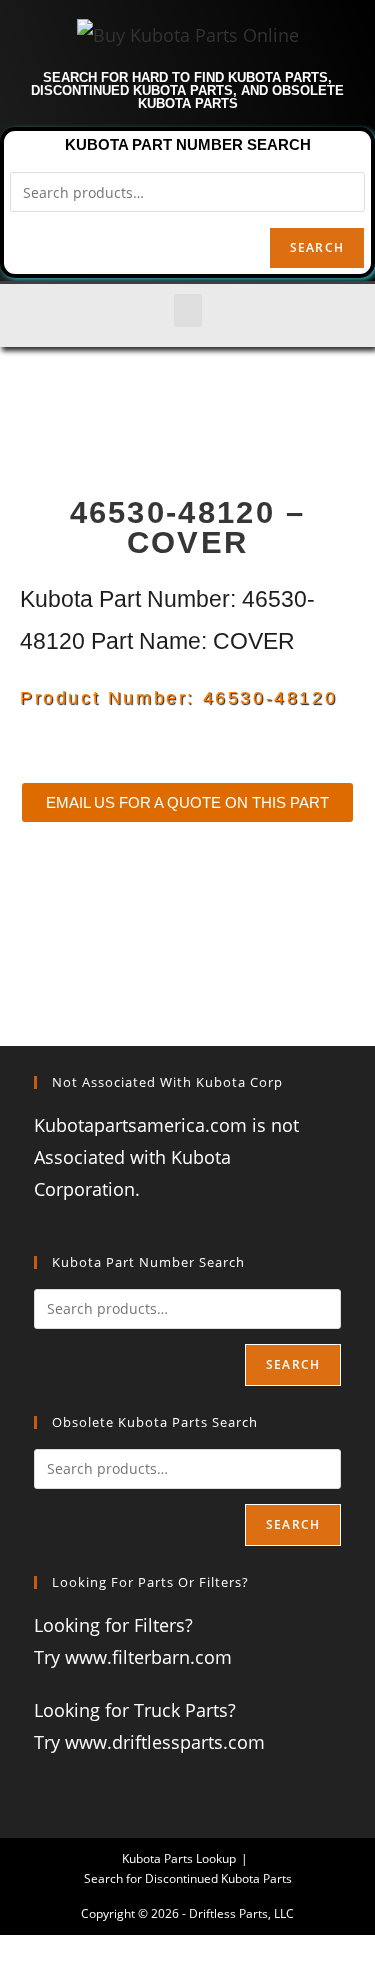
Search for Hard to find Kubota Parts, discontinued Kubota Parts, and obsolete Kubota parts (187, 90)
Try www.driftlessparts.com (149, 1742)
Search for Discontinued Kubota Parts (188, 1878)
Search (317, 247)
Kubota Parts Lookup (179, 1858)
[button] (188, 310)
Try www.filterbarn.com (133, 1657)
